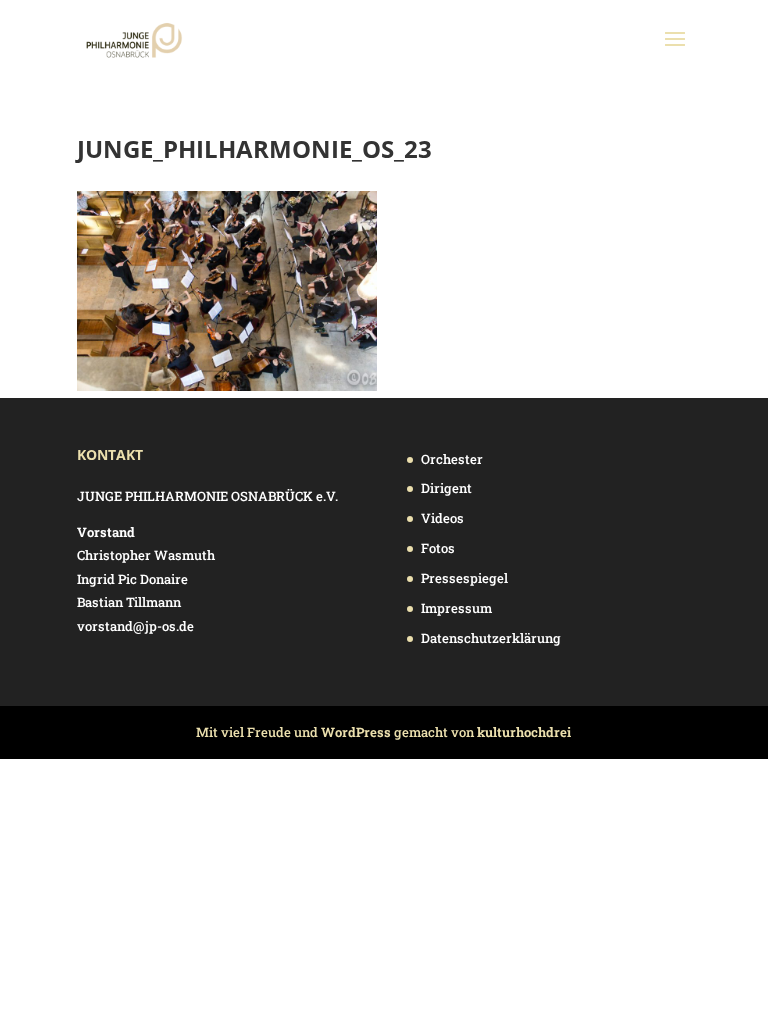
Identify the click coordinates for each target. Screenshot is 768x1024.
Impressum (456, 608)
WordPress (356, 732)
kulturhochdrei (524, 732)
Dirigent (446, 488)
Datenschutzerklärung (491, 638)
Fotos (438, 548)
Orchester (452, 459)
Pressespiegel (464, 578)
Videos (442, 518)
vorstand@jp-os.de (135, 626)
